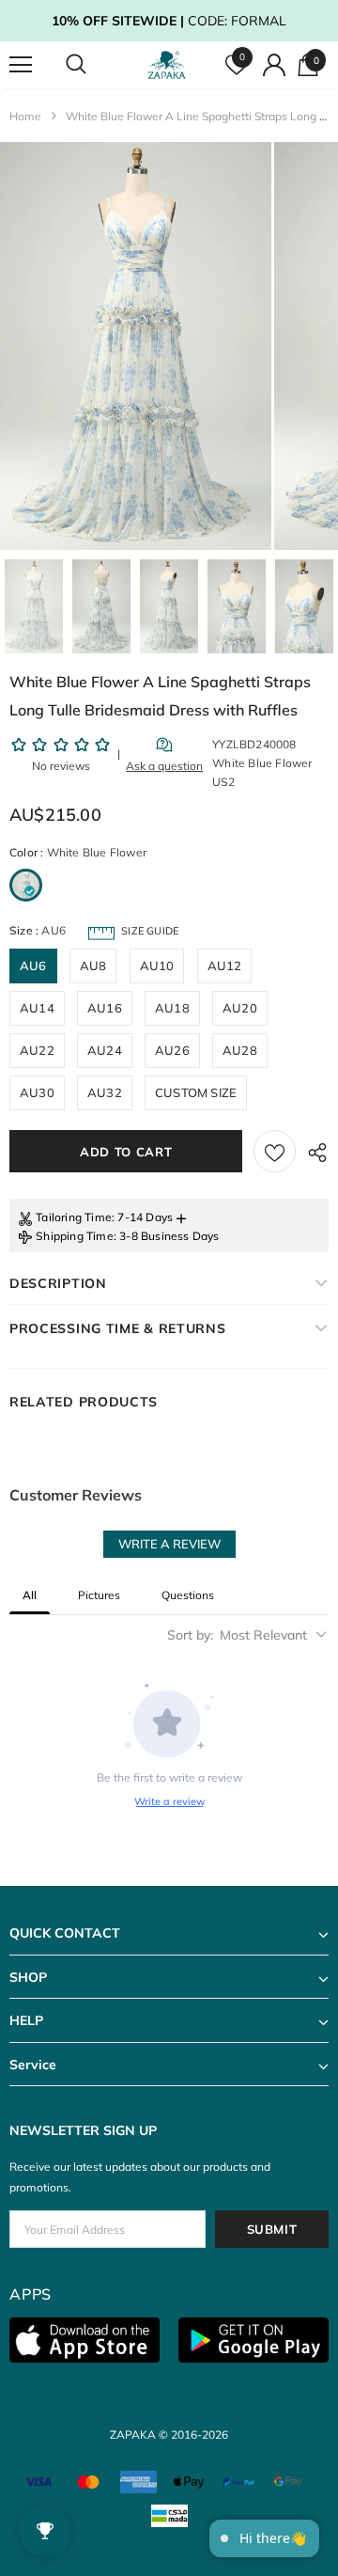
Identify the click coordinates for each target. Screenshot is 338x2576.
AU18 (172, 1008)
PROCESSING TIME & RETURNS (118, 1328)
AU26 (172, 1050)
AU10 (157, 966)
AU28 (240, 1050)
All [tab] (30, 1595)
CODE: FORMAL (169, 21)
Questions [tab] (188, 1595)
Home (25, 116)
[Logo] (167, 65)
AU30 (37, 1092)
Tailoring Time (74, 1217)
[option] (136, 346)
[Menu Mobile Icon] (21, 65)
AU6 (33, 966)
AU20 (240, 1008)
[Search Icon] (94, 65)
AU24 (105, 1050)
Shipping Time (75, 1236)
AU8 (93, 966)
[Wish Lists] (275, 1151)
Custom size (196, 1092)
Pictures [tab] (99, 1595)
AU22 (37, 1050)
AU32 (105, 1092)
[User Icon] (274, 65)
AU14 (37, 1008)
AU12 (225, 966)
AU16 (105, 1008)
